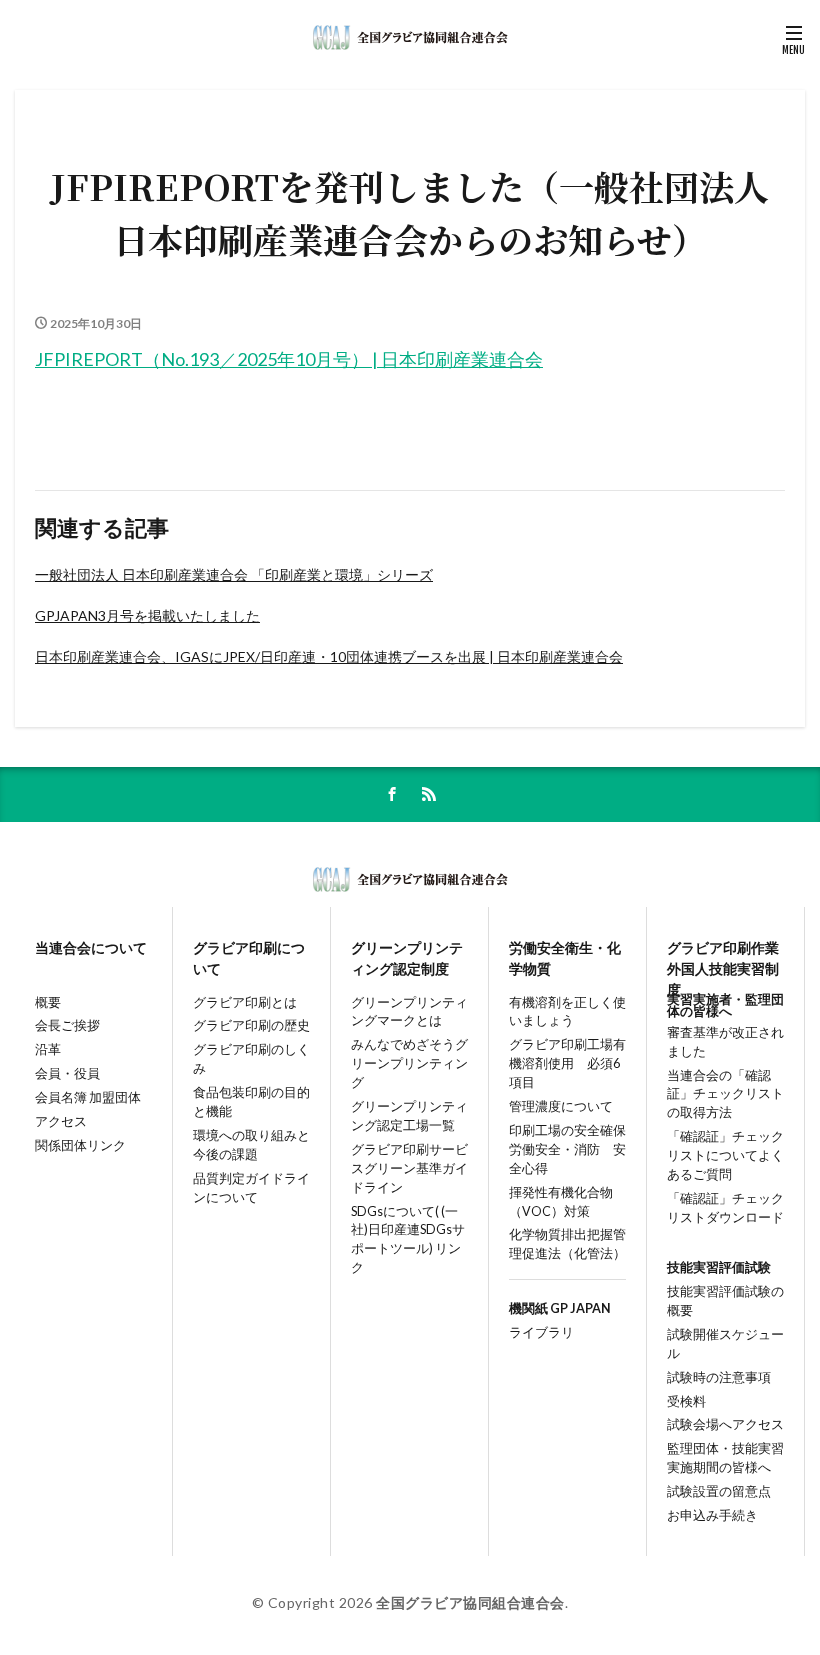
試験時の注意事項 (719, 1377)
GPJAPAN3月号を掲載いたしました (147, 615)
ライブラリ (541, 1332)
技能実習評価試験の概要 (725, 1301)
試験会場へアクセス (725, 1424)
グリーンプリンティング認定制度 (407, 958)
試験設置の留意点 (719, 1491)
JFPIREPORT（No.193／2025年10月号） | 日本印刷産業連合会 (289, 359)
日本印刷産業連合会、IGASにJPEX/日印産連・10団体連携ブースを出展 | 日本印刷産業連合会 (329, 656)
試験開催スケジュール (725, 1344)
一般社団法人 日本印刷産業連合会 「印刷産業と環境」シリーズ (234, 574)
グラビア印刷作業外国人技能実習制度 (723, 959)
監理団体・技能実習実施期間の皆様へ (725, 1458)
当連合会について (91, 947)
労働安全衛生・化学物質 (565, 958)
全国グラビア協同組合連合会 (470, 1602)
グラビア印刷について (249, 958)
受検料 (686, 1401)
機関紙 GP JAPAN (560, 1308)
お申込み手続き (712, 1515)
